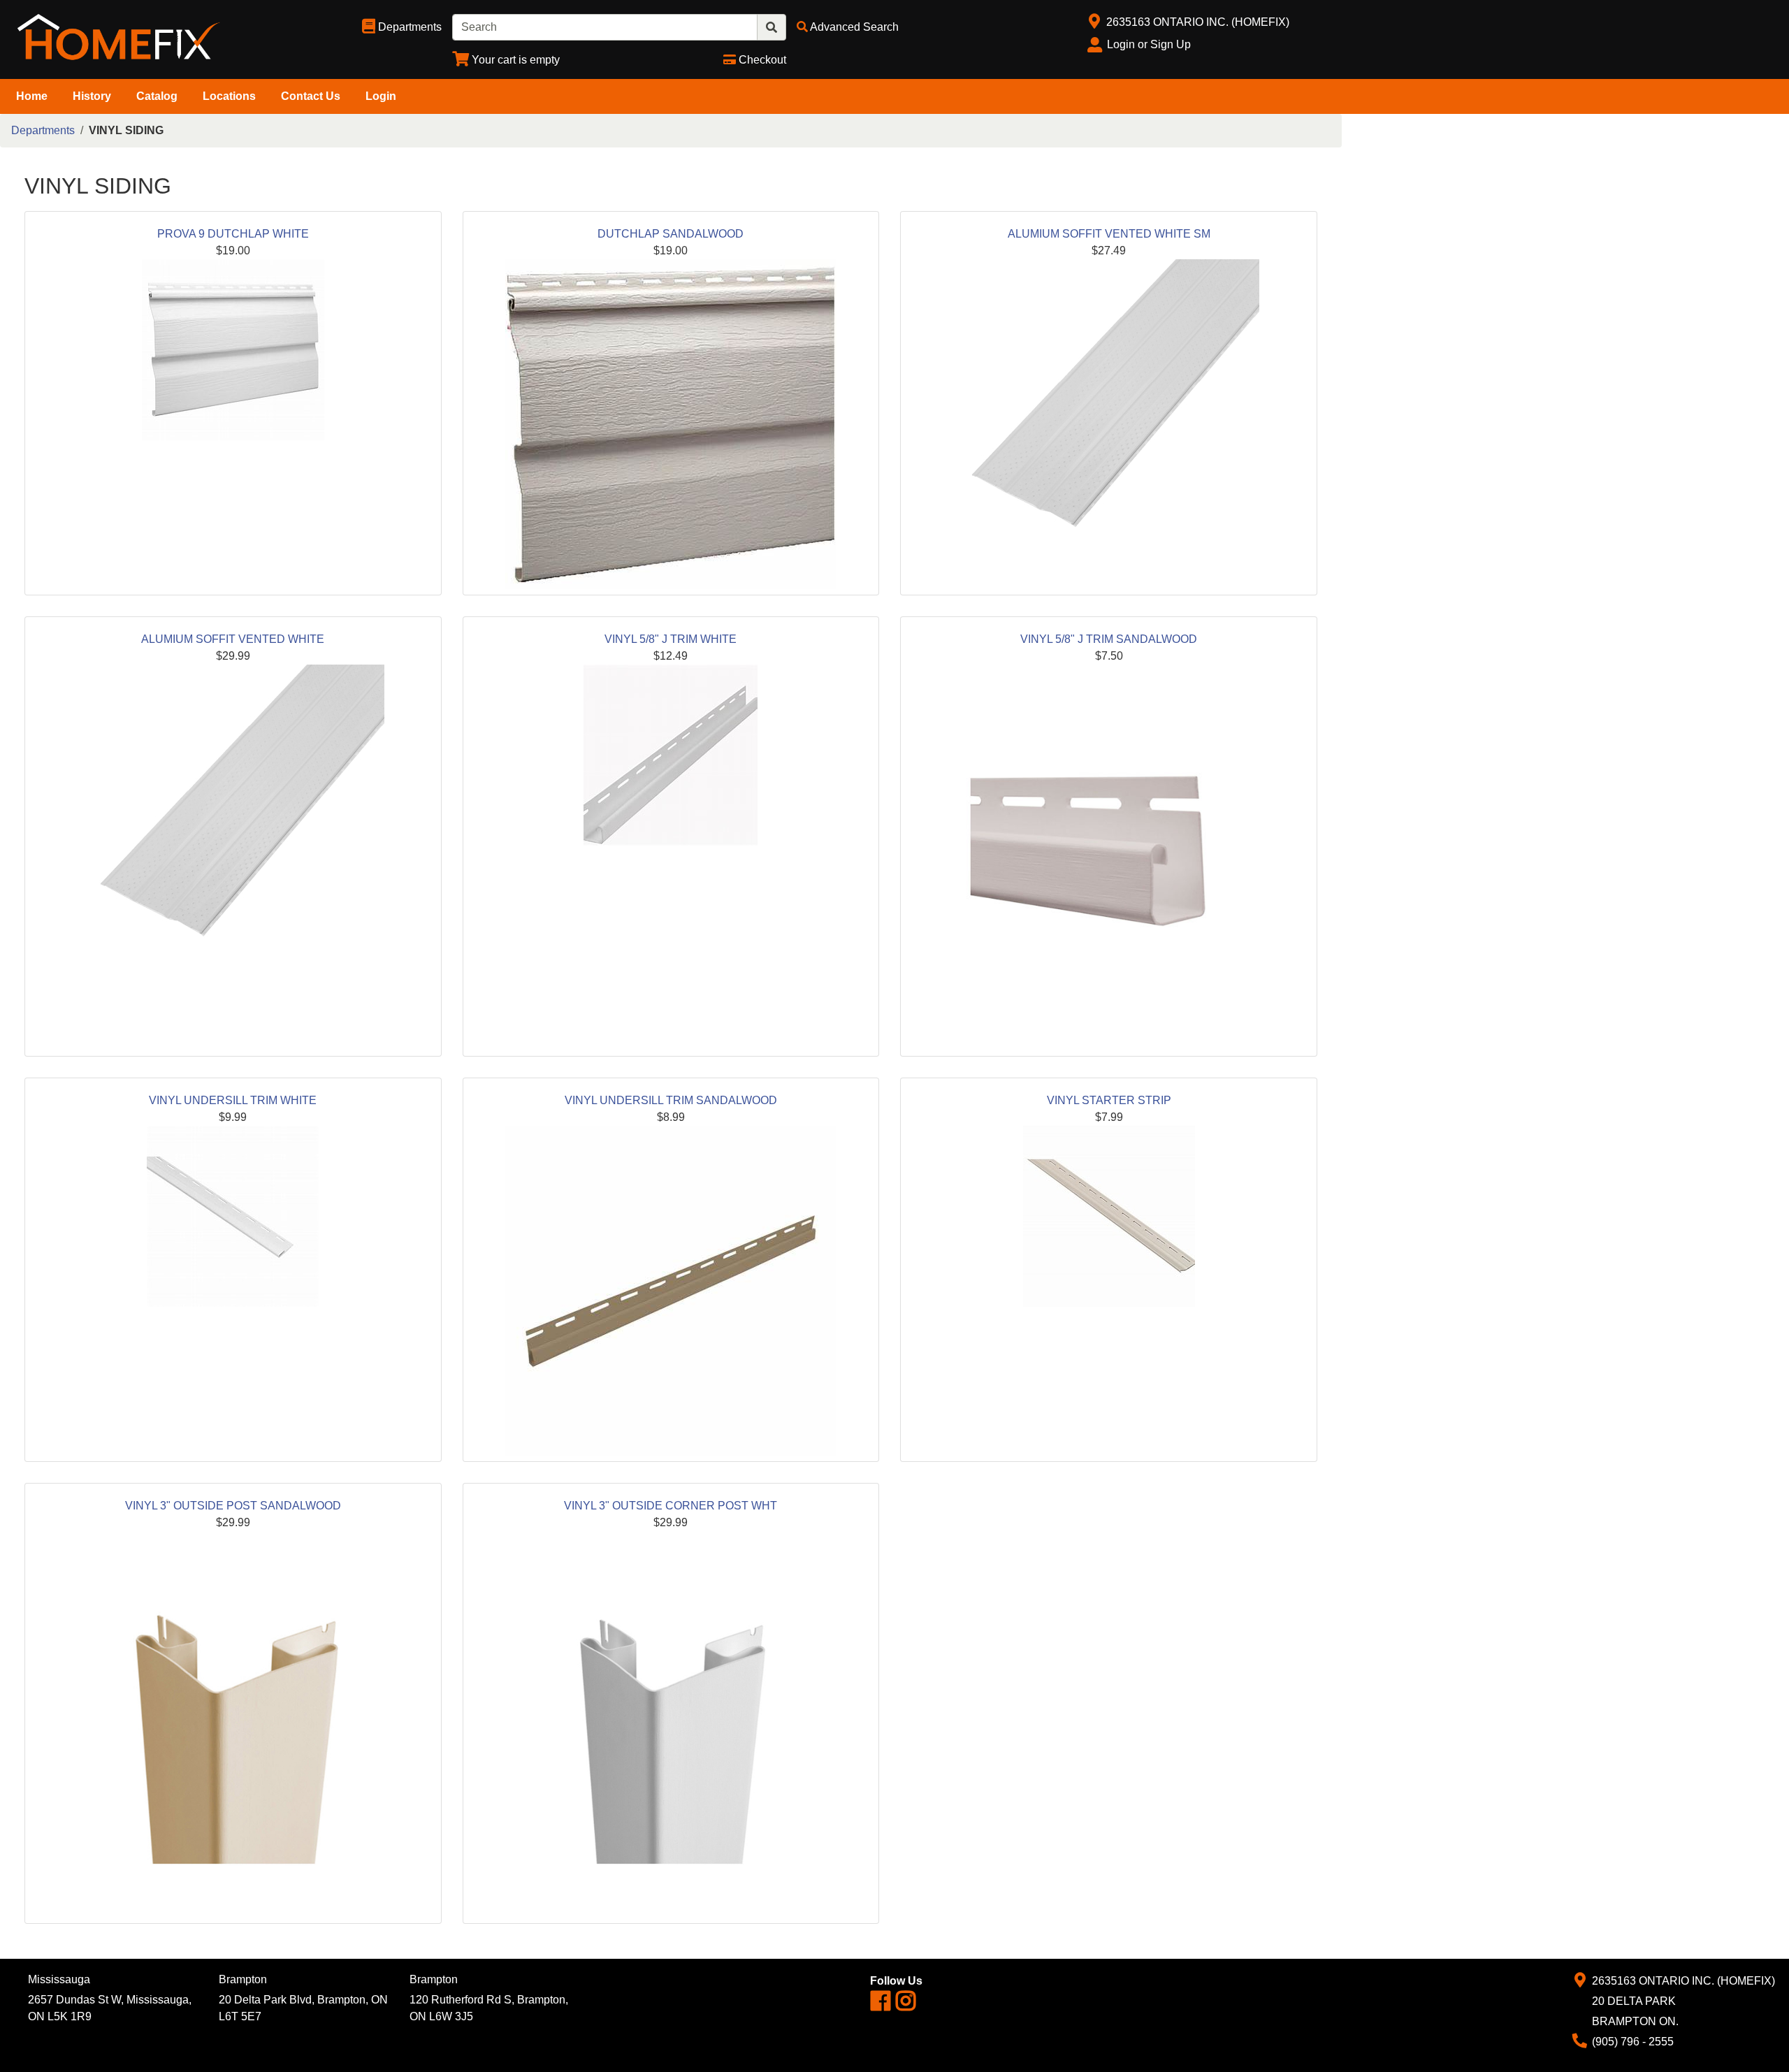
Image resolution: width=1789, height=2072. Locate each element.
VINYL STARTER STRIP (1109, 1100)
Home (32, 96)
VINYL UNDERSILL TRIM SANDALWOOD (671, 1100)
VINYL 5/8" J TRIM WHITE (671, 639)
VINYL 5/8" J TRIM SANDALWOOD (1109, 639)
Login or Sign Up (1149, 44)
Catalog (157, 96)
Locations (229, 96)
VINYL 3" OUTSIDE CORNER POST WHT (671, 1506)
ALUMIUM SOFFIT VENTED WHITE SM (1109, 234)
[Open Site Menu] (1094, 22)
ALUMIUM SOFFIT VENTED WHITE (233, 639)
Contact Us (311, 96)
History (92, 96)
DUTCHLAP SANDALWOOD (671, 234)
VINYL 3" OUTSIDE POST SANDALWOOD (233, 1506)
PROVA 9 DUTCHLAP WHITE (233, 234)
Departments (43, 130)
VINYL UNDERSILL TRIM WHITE (233, 1100)
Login (381, 96)
